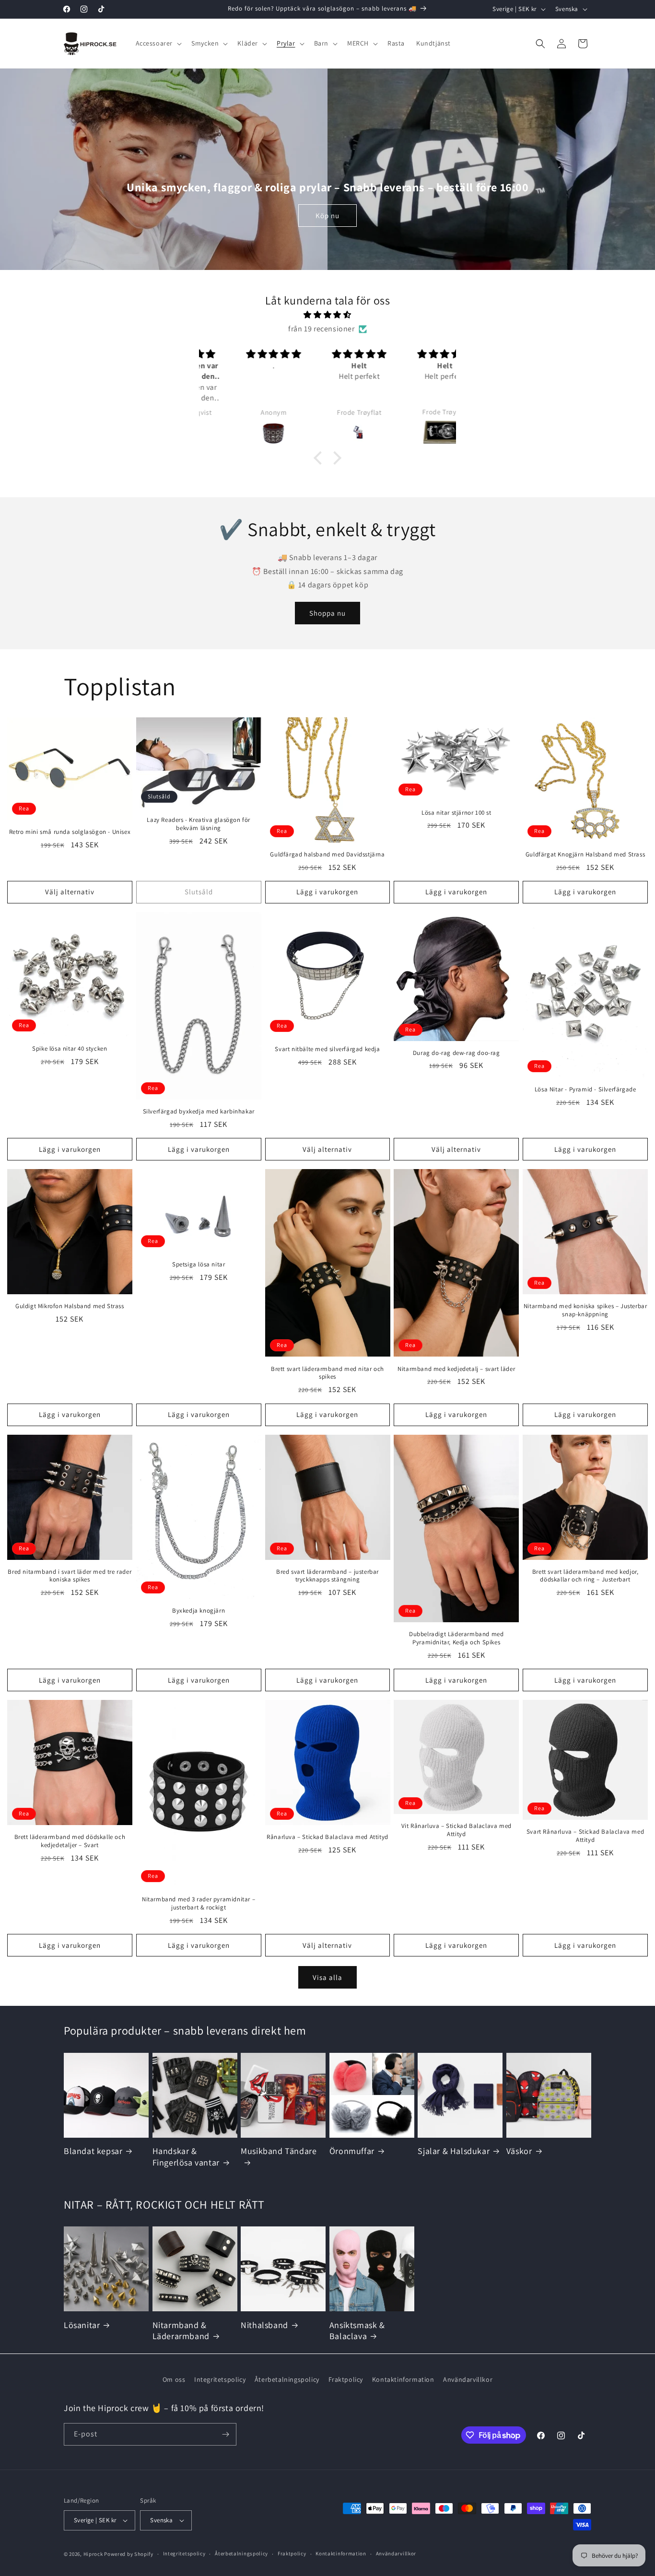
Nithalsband (264, 2325)
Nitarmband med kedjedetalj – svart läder (456, 1369)
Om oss (174, 2379)
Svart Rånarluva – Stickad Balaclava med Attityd (585, 1836)
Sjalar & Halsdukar (454, 2151)
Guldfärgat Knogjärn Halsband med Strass (585, 855)
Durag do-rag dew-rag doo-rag (456, 1053)
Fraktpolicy (346, 2379)
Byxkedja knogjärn (199, 1611)
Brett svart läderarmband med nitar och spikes (327, 1373)
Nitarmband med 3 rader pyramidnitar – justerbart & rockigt (199, 1903)
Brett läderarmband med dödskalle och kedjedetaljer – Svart (70, 1841)
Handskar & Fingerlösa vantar (186, 2156)
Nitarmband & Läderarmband (181, 2330)
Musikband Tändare (279, 2151)
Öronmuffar (352, 2151)
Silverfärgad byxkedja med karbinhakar (199, 1112)
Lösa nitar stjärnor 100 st (456, 812)
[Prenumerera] (225, 2434)
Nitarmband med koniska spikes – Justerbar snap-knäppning (585, 1310)
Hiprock (94, 2554)
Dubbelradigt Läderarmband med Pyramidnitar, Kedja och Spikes (456, 1638)
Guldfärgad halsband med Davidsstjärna (327, 855)
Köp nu (327, 216)
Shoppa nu (327, 613)
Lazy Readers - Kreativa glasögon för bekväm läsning (199, 824)
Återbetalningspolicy (287, 2379)
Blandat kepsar (93, 2151)
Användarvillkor (468, 2379)
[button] (158, 43)
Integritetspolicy (220, 2379)
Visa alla (327, 1977)
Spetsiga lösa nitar (199, 1265)
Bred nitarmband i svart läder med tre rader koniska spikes (70, 1575)
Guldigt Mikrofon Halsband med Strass (70, 1306)
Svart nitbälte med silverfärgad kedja (327, 1049)
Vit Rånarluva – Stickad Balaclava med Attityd (456, 1830)
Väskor (519, 2151)
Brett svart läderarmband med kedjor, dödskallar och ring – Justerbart (585, 1575)
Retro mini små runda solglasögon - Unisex (70, 832)
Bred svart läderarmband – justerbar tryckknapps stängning (327, 1575)
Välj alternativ (70, 892)
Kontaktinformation (403, 2379)
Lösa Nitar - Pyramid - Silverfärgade (585, 1089)
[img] (327, 315)
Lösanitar (82, 2325)
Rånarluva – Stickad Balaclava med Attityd (327, 1837)
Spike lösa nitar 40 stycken (70, 1049)
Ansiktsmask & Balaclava (357, 2330)
